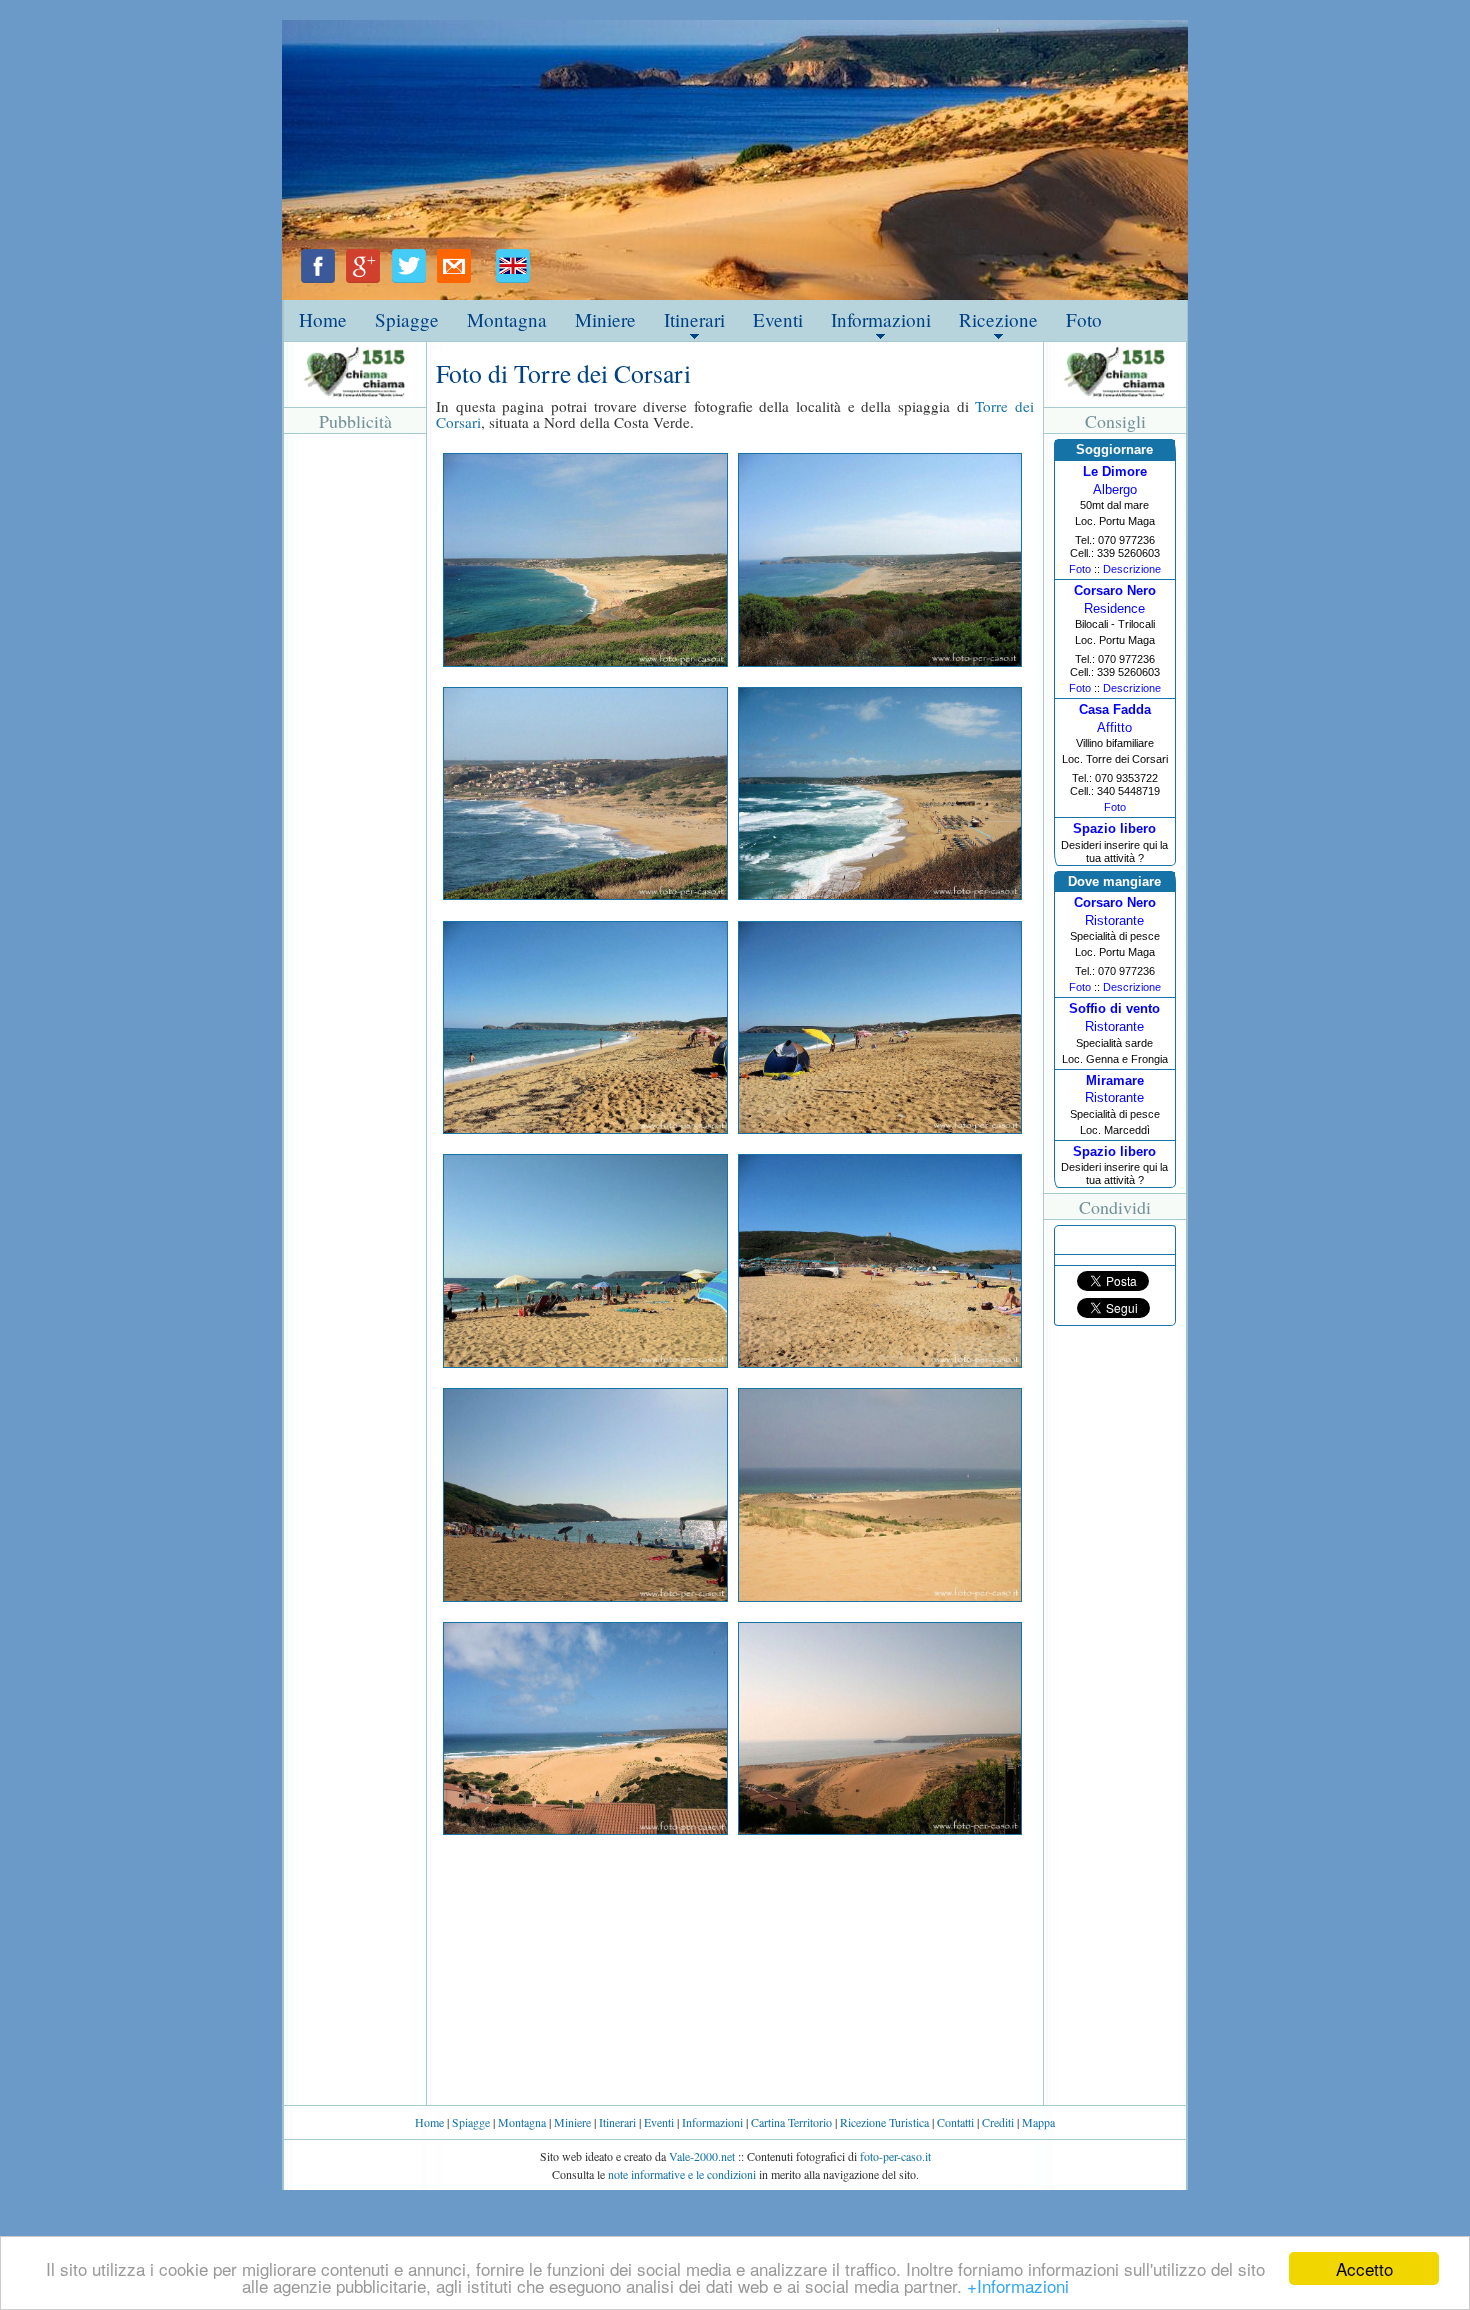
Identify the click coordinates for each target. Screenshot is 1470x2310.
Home (323, 319)
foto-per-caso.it (895, 2156)
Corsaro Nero (1115, 590)
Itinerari (694, 319)
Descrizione (1132, 569)
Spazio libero (1114, 828)
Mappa (1038, 2122)
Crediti (998, 2122)
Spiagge (407, 319)
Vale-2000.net (702, 2156)
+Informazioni (1018, 2285)
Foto (1084, 319)
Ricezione (998, 319)
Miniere (605, 319)
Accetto (1364, 2268)
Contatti (955, 2122)
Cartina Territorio (791, 2122)
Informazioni (881, 319)
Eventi (778, 319)
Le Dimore (1115, 471)
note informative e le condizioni (682, 2174)
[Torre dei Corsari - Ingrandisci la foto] (585, 660)
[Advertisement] (354, 739)
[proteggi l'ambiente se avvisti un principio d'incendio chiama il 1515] (356, 372)
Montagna (507, 319)
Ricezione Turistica (884, 2122)
